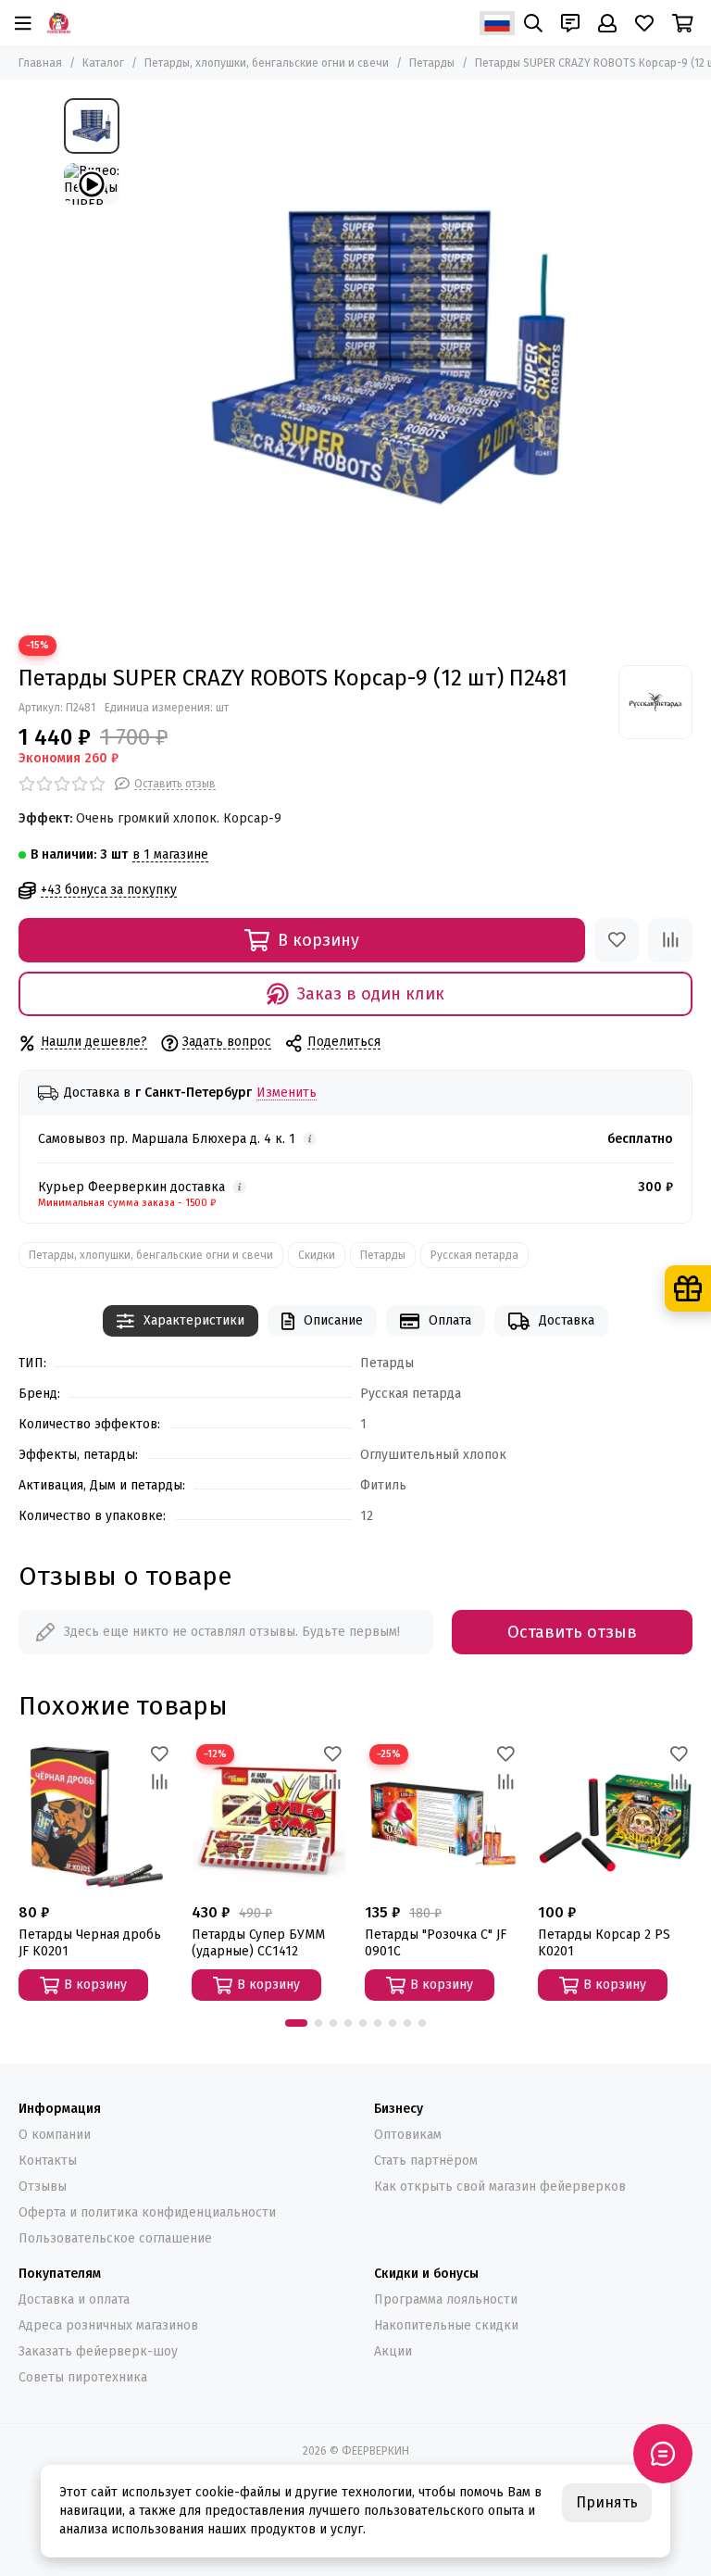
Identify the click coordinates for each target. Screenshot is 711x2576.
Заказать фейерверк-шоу (98, 2351)
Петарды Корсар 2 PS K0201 (604, 1943)
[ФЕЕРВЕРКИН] (59, 23)
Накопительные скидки (446, 2325)
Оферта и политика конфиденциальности (147, 2212)
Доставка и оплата (74, 2300)
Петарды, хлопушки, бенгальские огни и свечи (267, 63)
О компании (55, 2135)
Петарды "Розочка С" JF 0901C (436, 1943)
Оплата (450, 1320)
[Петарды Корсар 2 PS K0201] (615, 1817)
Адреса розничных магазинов (108, 2325)
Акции (393, 2351)
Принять (607, 2502)
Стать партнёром (426, 2161)
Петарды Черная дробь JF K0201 (90, 1943)
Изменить (287, 1093)
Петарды (432, 63)
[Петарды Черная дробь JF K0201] (96, 1817)
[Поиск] (533, 23)
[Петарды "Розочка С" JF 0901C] (442, 1817)
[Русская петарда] (655, 702)
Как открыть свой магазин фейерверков (500, 2186)
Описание (333, 1320)
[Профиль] (607, 23)
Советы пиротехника (83, 2377)
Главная (40, 63)
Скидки (317, 1255)
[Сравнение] (670, 940)
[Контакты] (570, 23)
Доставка (567, 1320)
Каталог (103, 63)
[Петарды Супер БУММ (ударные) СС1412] (269, 1817)
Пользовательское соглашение (115, 2238)
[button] (296, 2023)
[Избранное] (617, 940)
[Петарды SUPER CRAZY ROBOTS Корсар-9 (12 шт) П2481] (388, 358)
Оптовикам (408, 2135)
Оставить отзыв (572, 1632)
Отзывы (43, 2186)
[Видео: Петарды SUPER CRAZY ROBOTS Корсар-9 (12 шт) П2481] (92, 184)
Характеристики (194, 1320)
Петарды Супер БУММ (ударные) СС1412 (258, 1943)
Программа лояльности (446, 2300)
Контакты (48, 2161)
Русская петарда (474, 1255)
